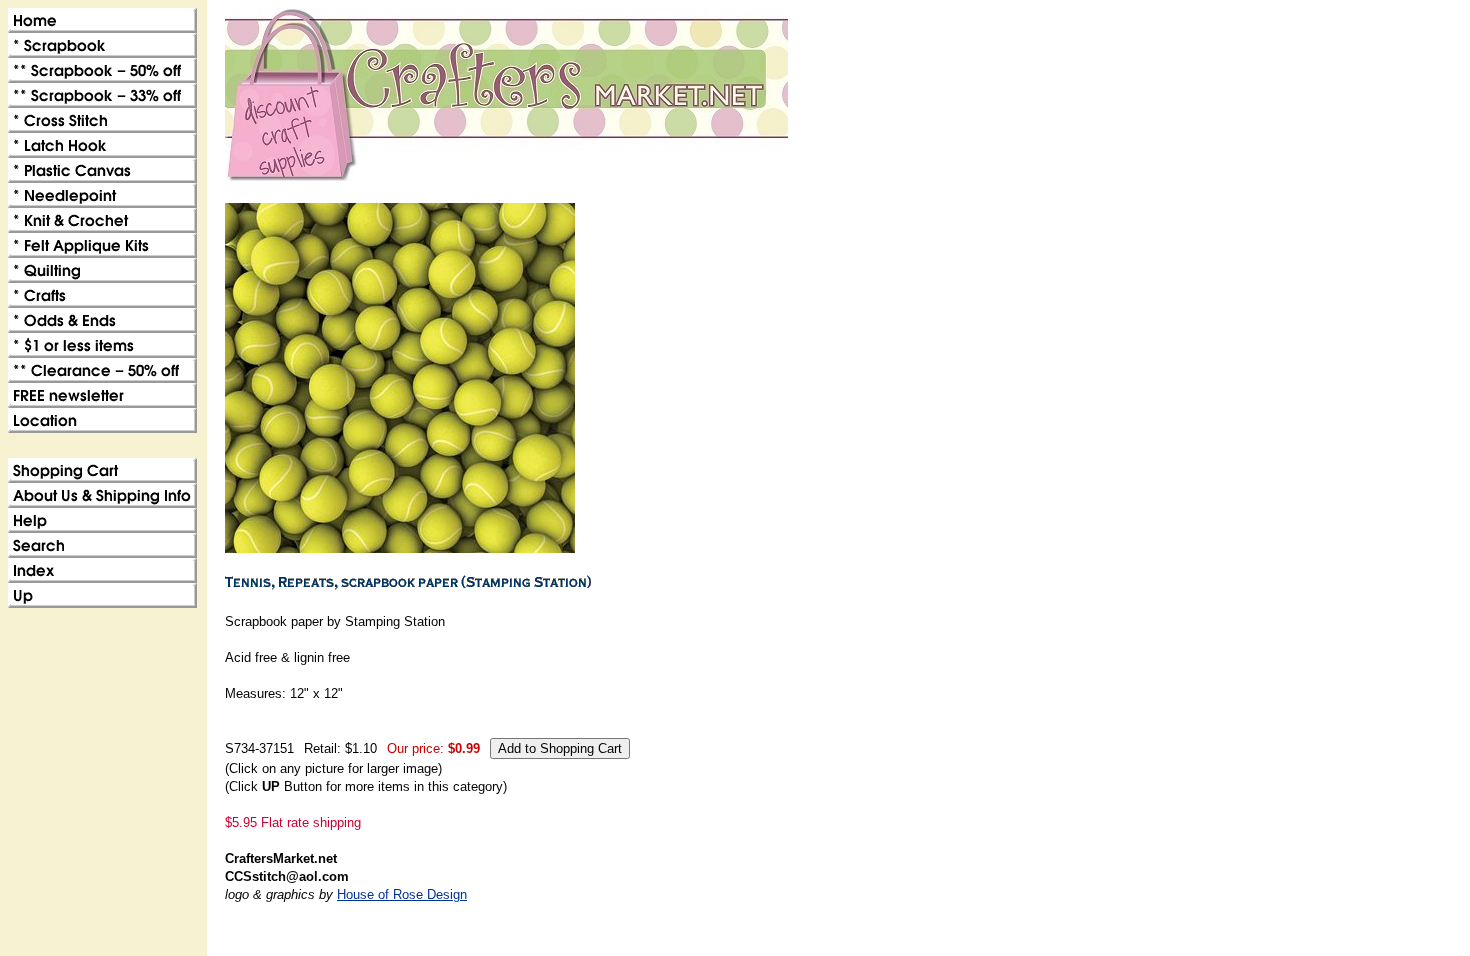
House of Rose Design (402, 894)
